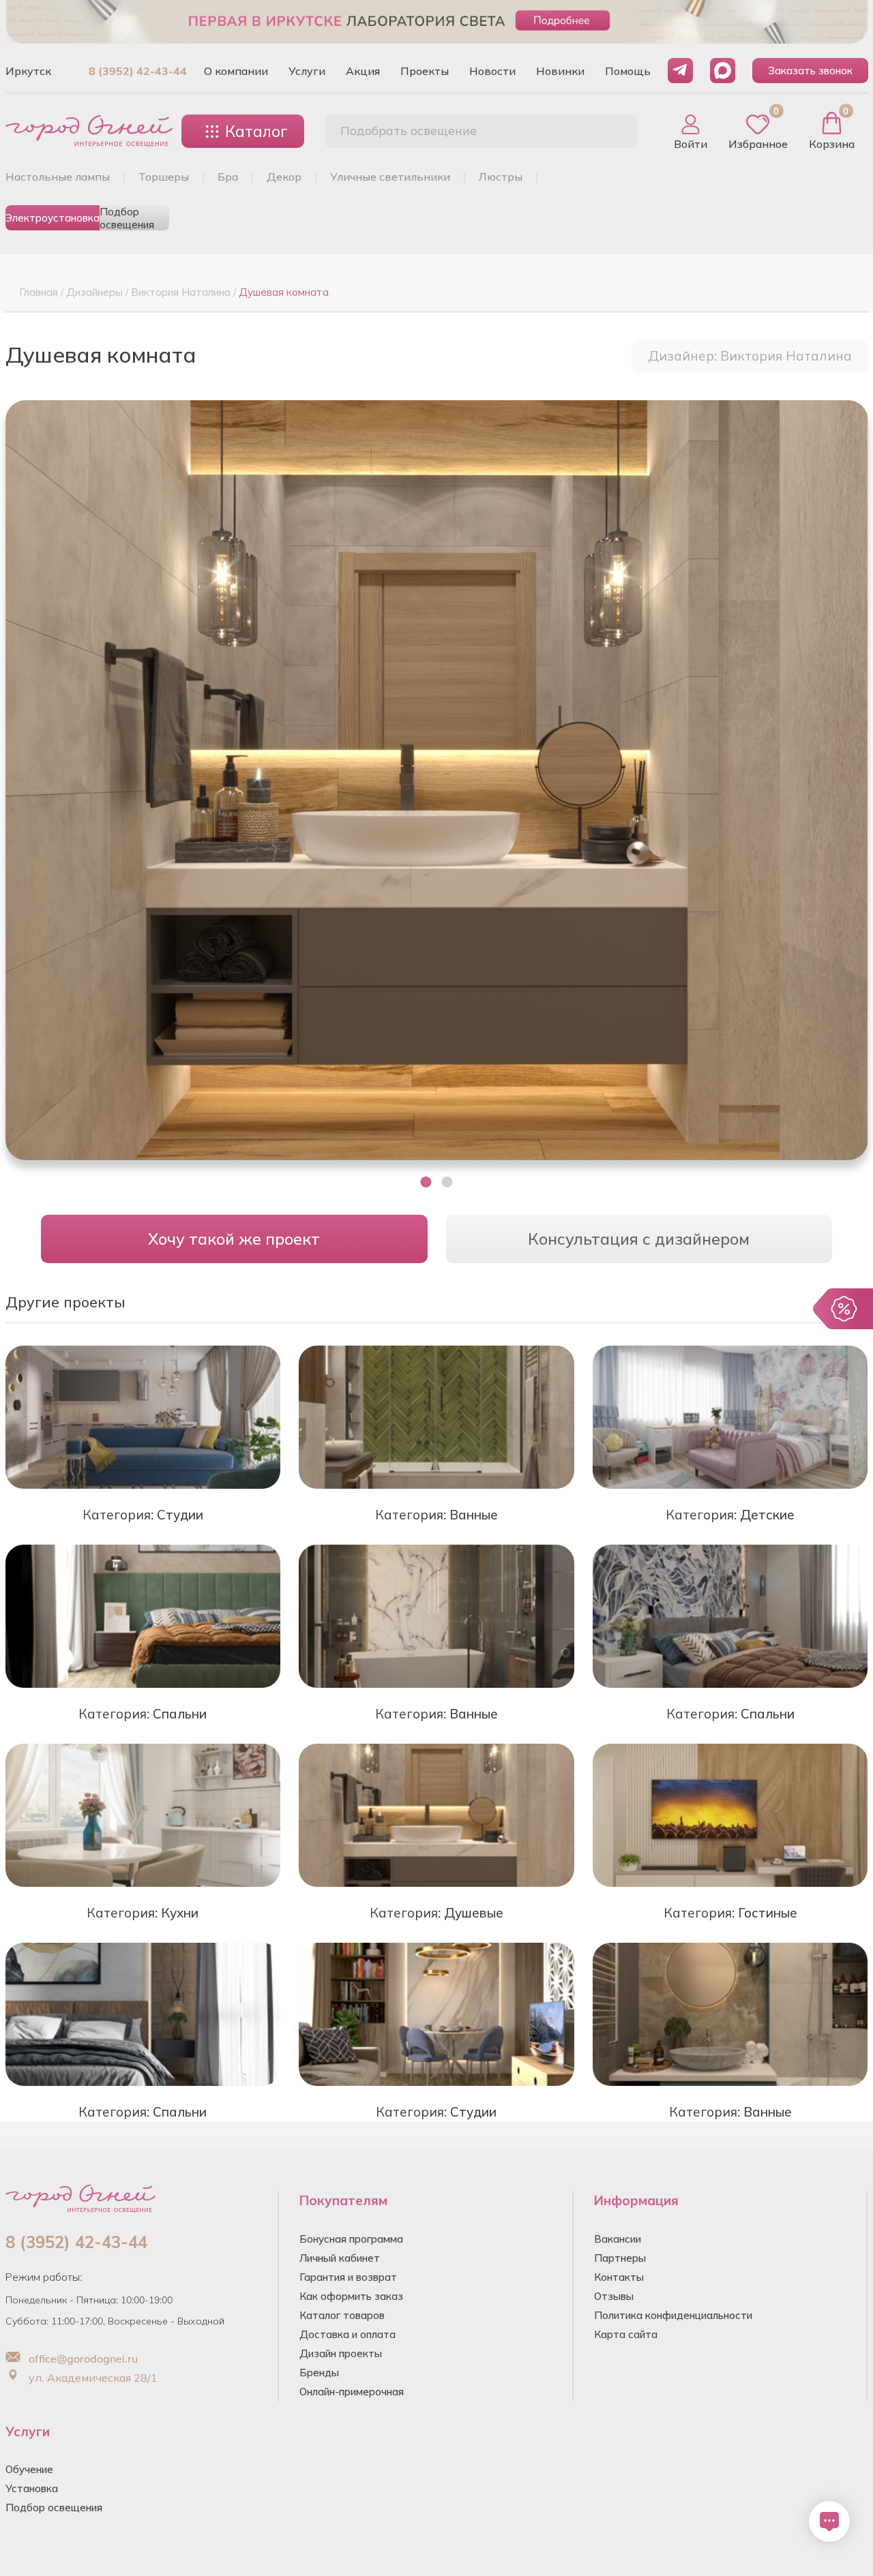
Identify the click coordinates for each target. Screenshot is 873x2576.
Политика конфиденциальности (673, 2315)
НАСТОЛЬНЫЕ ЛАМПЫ (58, 177)
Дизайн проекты (341, 2353)
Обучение (29, 2469)
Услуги (307, 71)
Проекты (425, 71)
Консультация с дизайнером (639, 1239)
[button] (426, 1182)
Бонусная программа (351, 2239)
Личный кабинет (340, 2258)
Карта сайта (626, 2334)
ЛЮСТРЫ (501, 177)
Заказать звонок (810, 71)
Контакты (619, 2277)
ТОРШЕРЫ (164, 177)
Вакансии (618, 2239)
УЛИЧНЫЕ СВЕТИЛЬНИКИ (390, 177)
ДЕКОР (284, 177)
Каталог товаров (342, 2315)
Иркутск (28, 71)
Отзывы (614, 2296)
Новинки (560, 71)
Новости (492, 71)
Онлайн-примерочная (352, 2392)
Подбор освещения (127, 218)
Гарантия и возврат (348, 2277)
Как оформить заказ (351, 2296)
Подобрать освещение (409, 131)
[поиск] (612, 132)
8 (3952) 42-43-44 (138, 71)
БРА (228, 177)
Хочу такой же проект (234, 1239)
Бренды (319, 2373)
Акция (363, 71)
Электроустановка (53, 218)
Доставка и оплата (347, 2334)
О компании (236, 71)
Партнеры (620, 2258)
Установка (32, 2488)
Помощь (628, 71)
